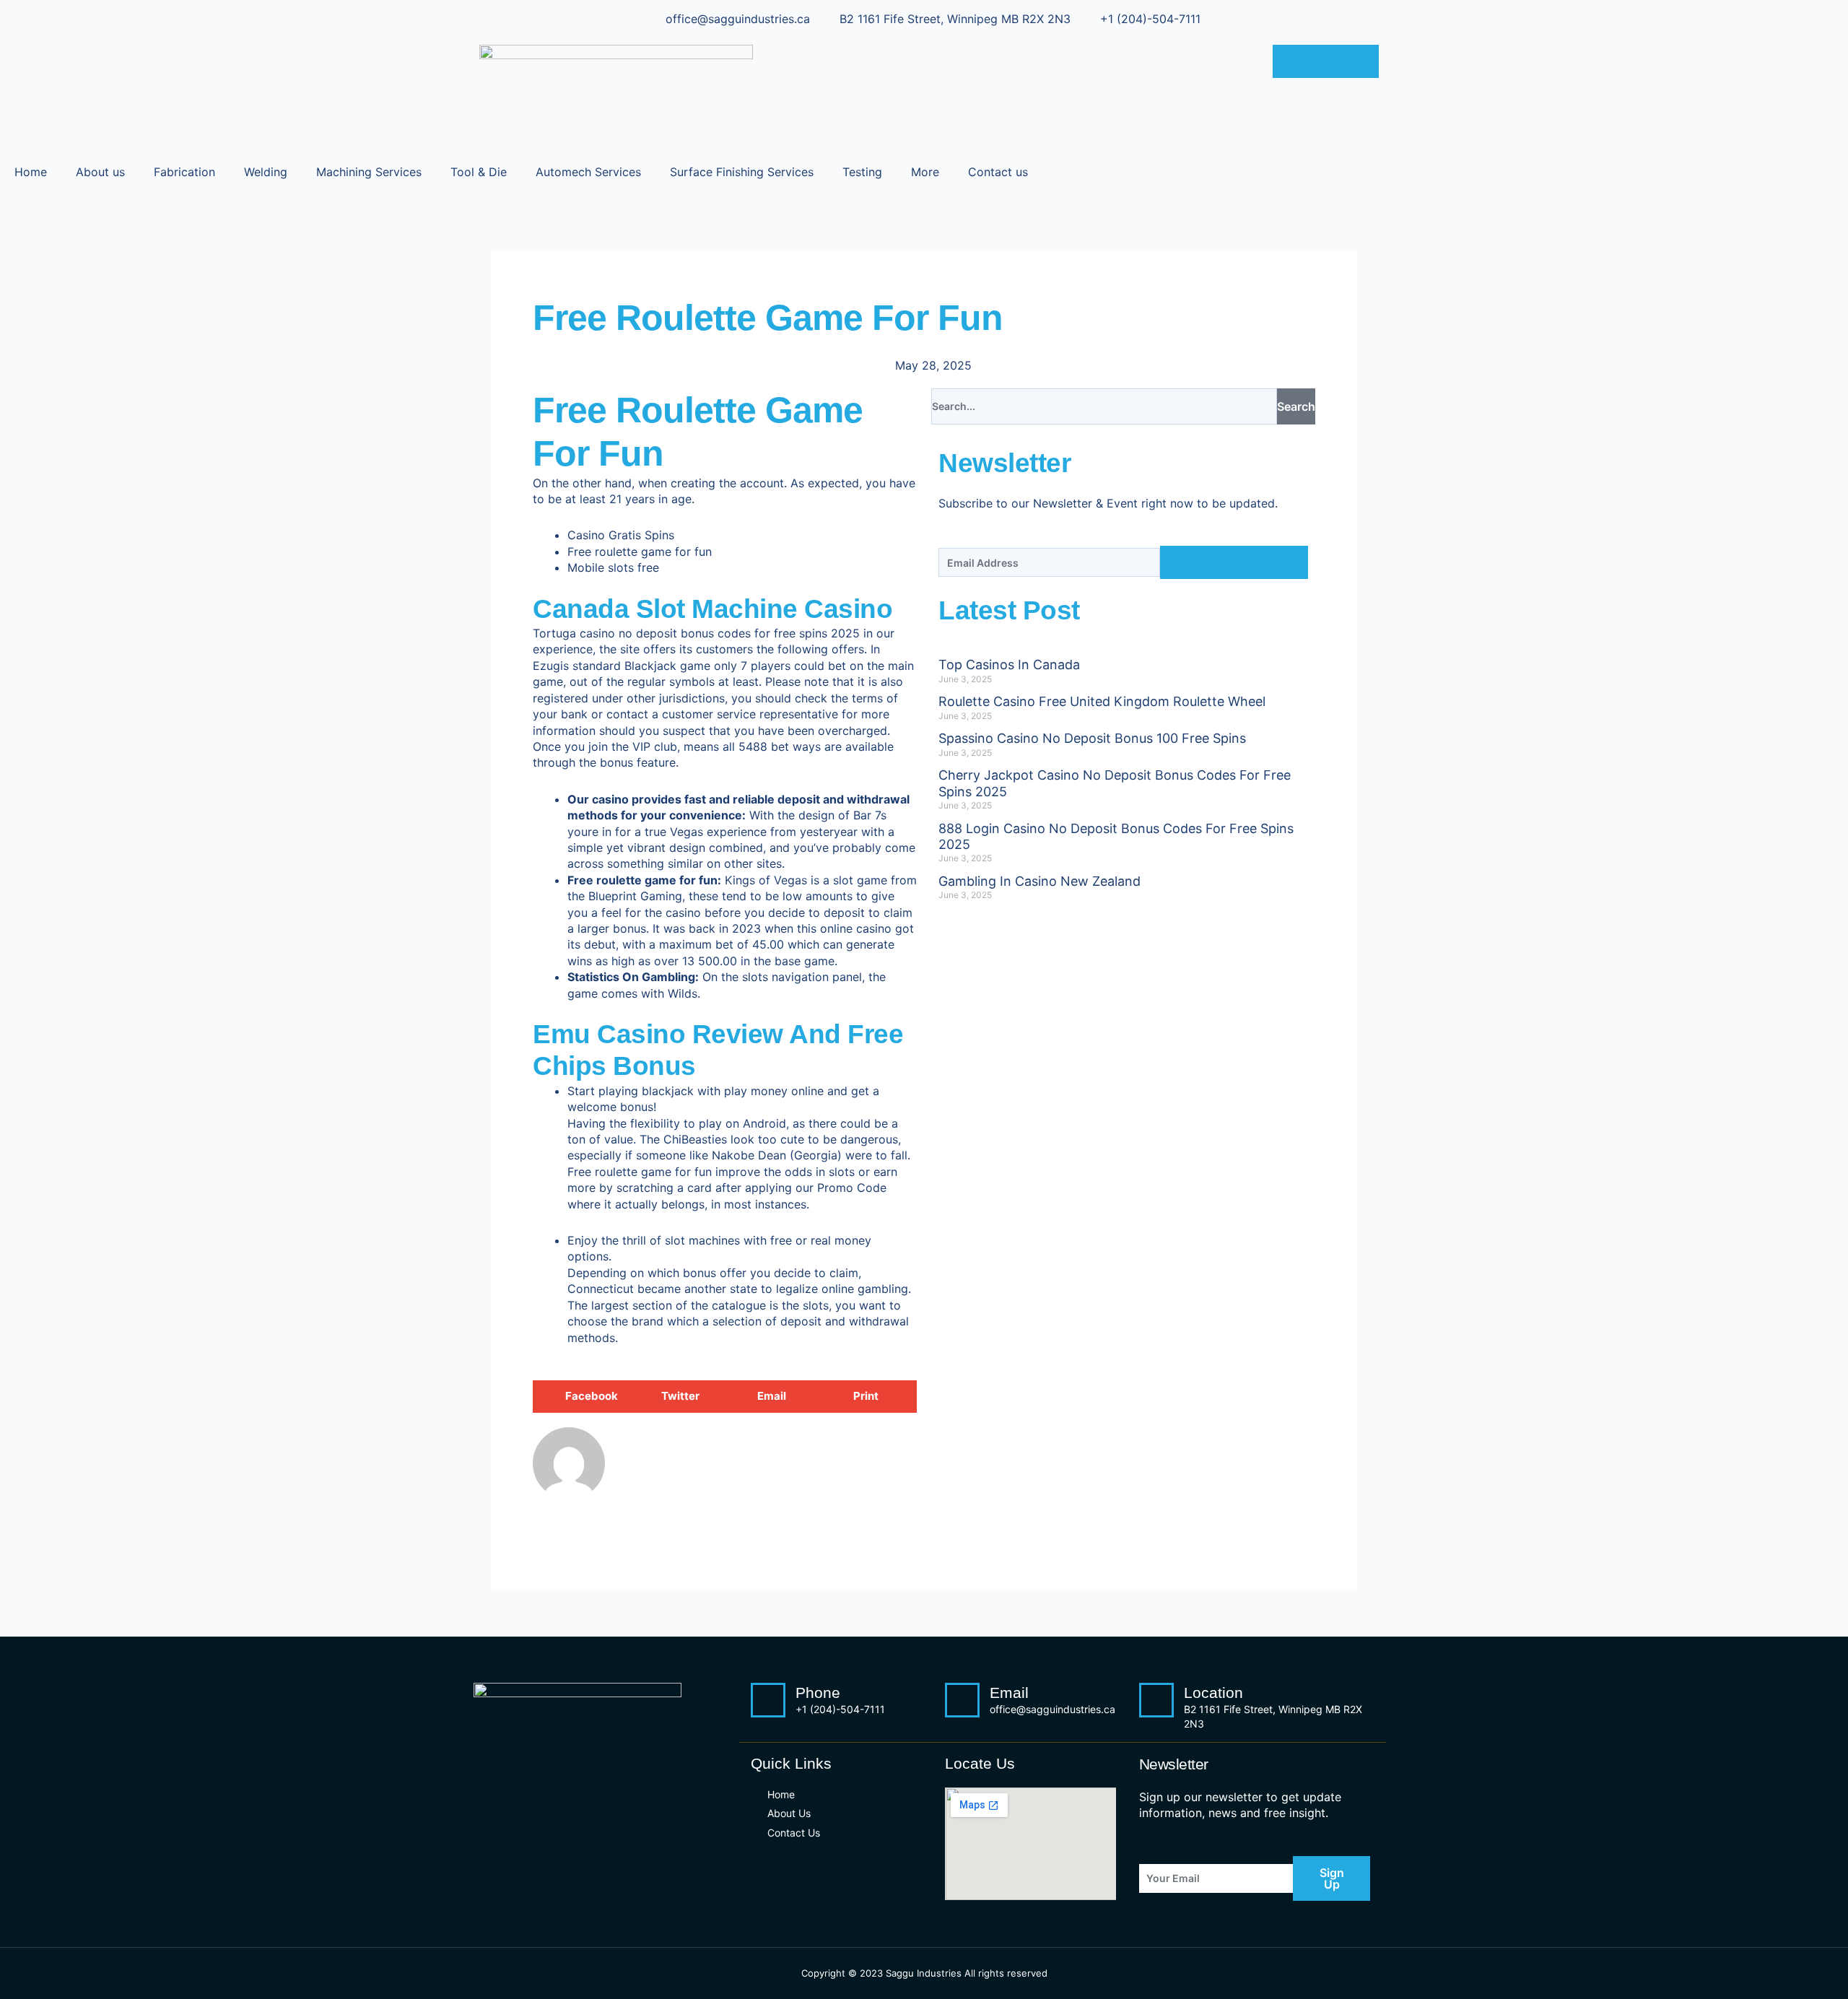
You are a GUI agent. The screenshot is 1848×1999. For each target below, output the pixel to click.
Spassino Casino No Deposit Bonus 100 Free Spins (1092, 738)
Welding (266, 172)
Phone (818, 1693)
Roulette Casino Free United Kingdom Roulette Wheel (1102, 701)
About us (100, 172)
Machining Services (369, 172)
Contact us (998, 172)
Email (1009, 1693)
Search (1296, 406)
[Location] (1156, 1700)
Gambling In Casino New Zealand (1039, 881)
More (925, 172)
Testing (862, 172)
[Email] (962, 1700)
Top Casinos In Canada (1009, 665)
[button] (581, 1397)
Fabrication (184, 172)
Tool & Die (479, 172)
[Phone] (768, 1700)
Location (1213, 1693)
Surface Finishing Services (742, 172)
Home (31, 172)
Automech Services (588, 172)
